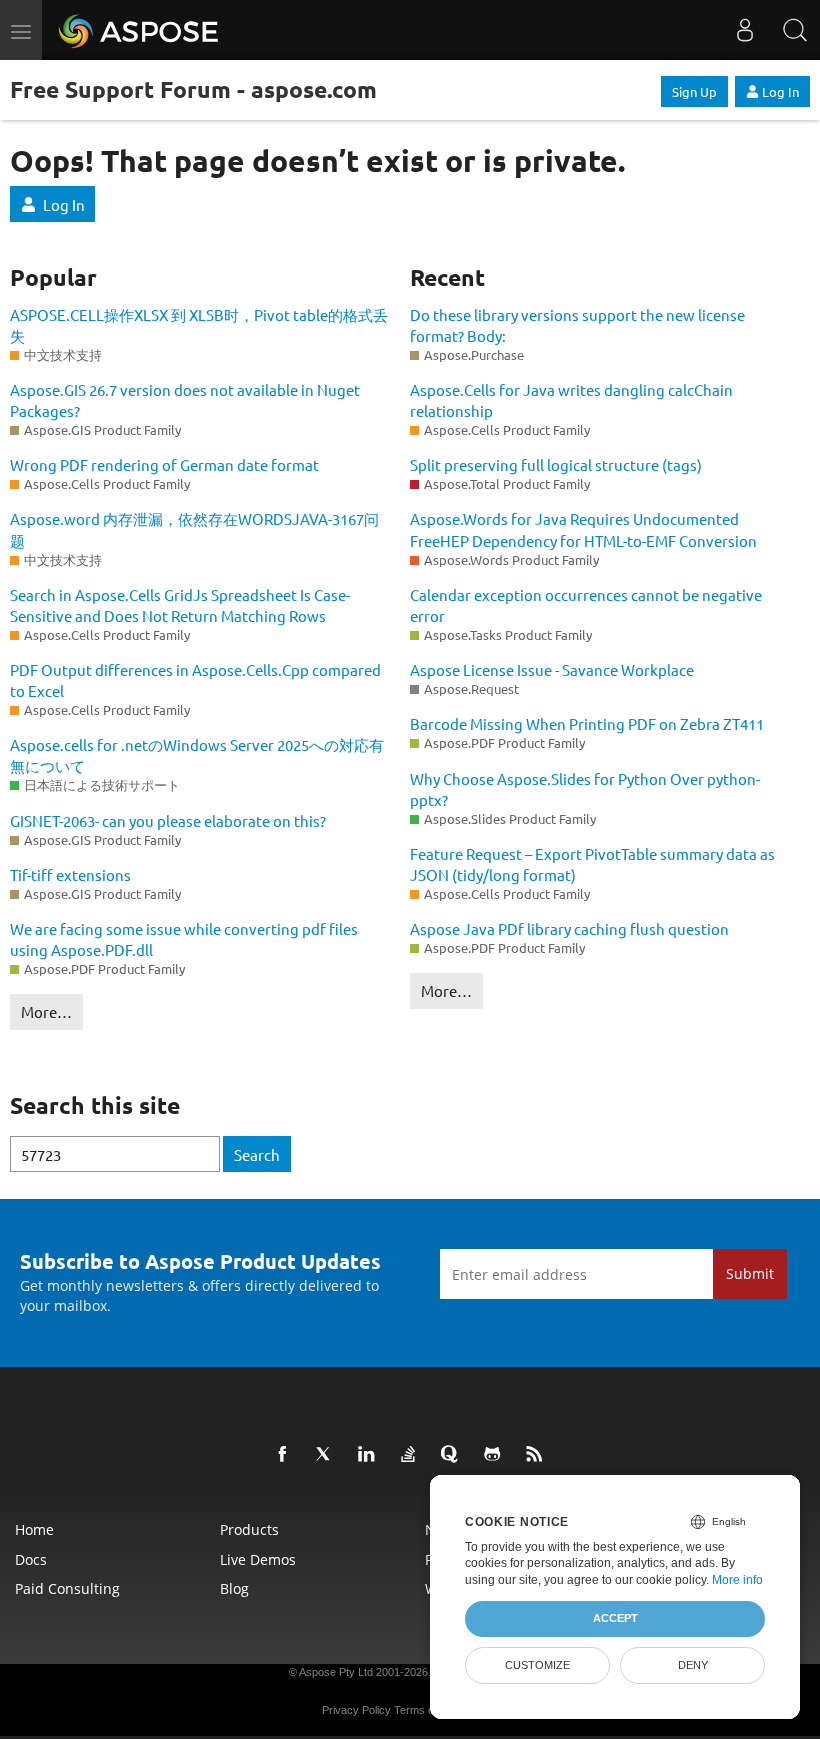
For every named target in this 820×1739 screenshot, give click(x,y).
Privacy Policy (356, 1710)
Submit (750, 1273)
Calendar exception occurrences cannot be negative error (586, 605)
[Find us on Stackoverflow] (412, 1455)
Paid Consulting (67, 1588)
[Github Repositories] (496, 1455)
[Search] (795, 30)
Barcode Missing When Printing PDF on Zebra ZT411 (587, 723)
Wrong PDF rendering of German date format (164, 464)
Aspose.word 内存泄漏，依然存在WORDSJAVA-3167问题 (194, 529)
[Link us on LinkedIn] (370, 1455)
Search (257, 1154)
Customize (537, 1665)
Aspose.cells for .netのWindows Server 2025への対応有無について (197, 755)
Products (249, 1529)
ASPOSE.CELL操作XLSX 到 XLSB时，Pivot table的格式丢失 (199, 325)
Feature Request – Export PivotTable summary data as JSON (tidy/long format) (592, 864)
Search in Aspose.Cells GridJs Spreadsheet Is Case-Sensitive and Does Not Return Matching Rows (180, 605)
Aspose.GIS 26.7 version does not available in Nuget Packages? (185, 400)
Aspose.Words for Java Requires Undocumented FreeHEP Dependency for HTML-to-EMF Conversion (583, 529)
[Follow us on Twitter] (328, 1455)
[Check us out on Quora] (454, 1455)
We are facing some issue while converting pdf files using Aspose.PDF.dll (184, 939)
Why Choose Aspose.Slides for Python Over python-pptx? (585, 789)
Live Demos (258, 1559)
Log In (780, 91)
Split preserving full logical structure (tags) (556, 464)
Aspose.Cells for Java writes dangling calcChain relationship (571, 400)
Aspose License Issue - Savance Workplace (552, 669)
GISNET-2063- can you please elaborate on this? (168, 820)
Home (34, 1529)
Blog (234, 1588)
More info (737, 1580)
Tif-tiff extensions (70, 874)
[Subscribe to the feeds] (538, 1455)
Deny (693, 1665)
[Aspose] (139, 30)
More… (46, 1011)
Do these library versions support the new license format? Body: (577, 325)
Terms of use (426, 1710)
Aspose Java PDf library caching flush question (569, 928)
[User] (745, 30)
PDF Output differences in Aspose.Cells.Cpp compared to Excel (195, 680)
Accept (615, 1618)
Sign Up (694, 91)
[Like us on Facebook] (286, 1455)
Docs (31, 1559)
